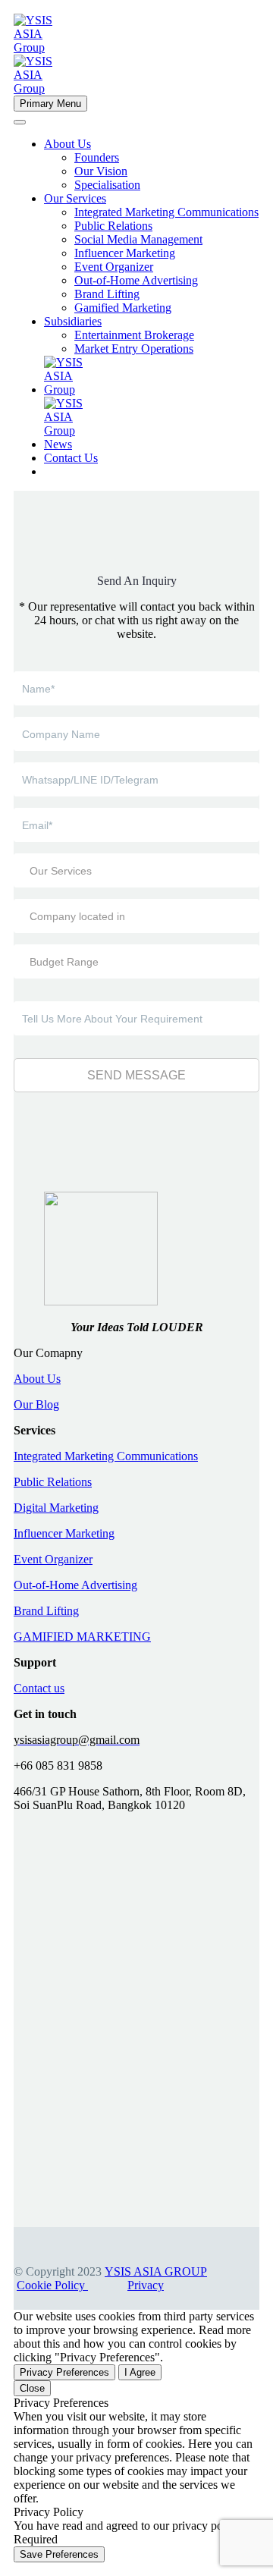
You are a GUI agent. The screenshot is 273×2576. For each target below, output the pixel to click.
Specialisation (107, 185)
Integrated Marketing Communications (166, 212)
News (58, 444)
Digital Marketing (56, 1508)
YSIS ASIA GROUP (156, 2271)
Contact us (39, 1688)
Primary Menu (50, 104)
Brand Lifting (107, 294)
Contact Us (71, 458)
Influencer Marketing (125, 253)
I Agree (140, 2372)
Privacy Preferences (64, 2372)
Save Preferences (59, 2554)
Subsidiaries (73, 321)
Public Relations (113, 226)
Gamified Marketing (123, 308)
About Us (67, 144)
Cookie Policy (52, 2285)
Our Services (75, 198)
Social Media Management (138, 239)
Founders (97, 157)
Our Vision (101, 171)
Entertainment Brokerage (134, 335)
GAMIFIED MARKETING (82, 1637)
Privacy (146, 2285)
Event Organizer (114, 267)
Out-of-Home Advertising (136, 280)
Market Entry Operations (134, 349)
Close (32, 2388)
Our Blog (36, 1404)
